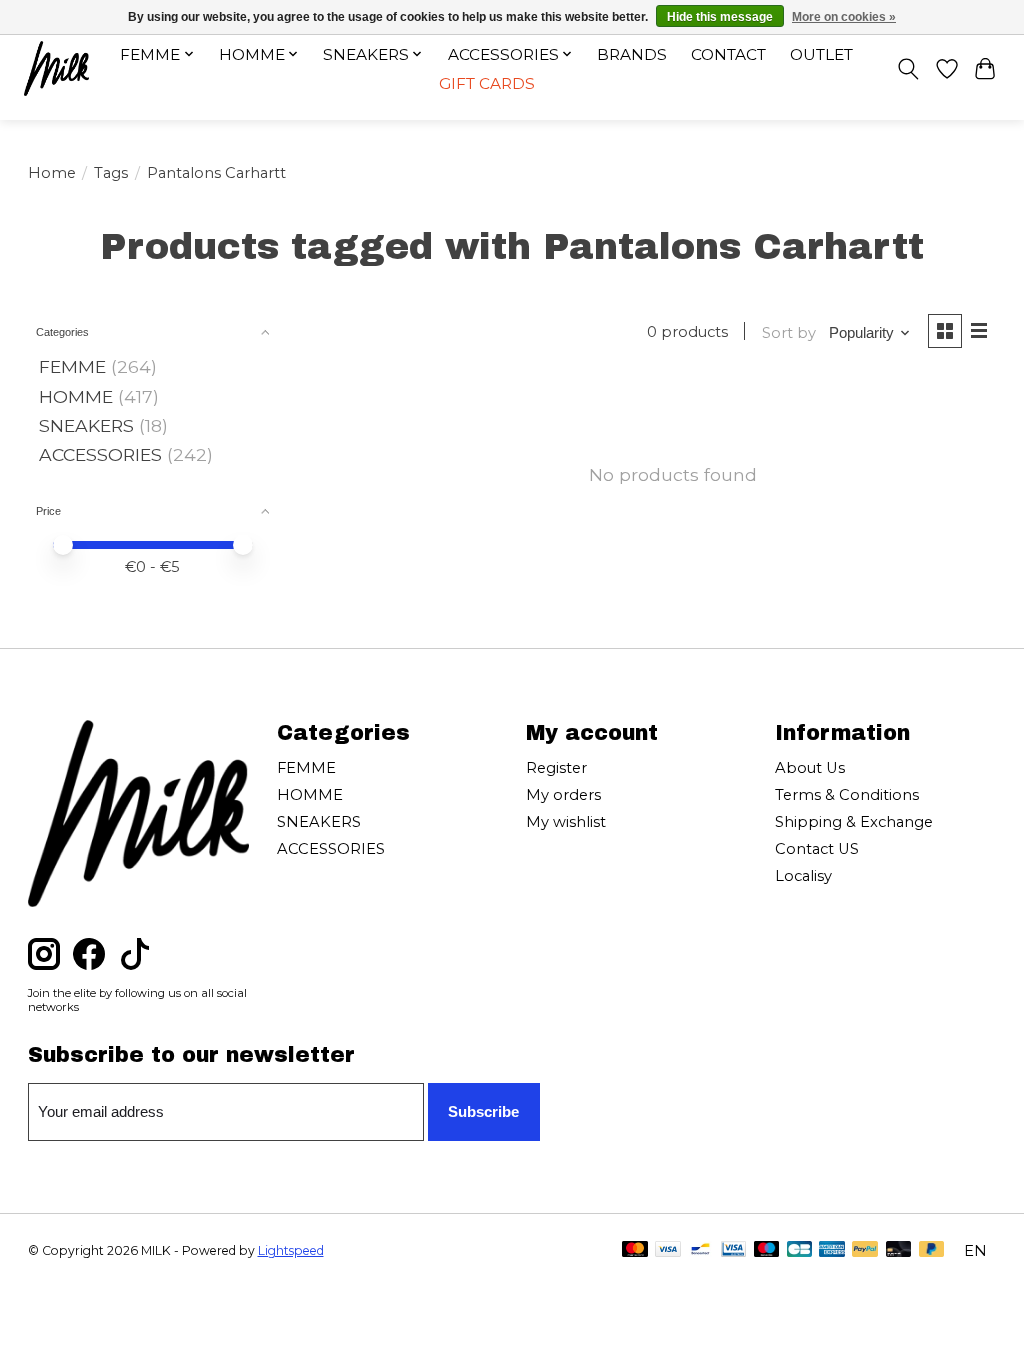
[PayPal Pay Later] (932, 1250)
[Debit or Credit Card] (899, 1250)
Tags (111, 173)
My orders (563, 795)
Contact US (817, 849)
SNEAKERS (86, 425)
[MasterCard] (635, 1250)
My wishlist (566, 822)
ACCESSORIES (100, 454)
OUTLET (821, 54)
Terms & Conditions (847, 795)
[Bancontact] (700, 1250)
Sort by (789, 333)
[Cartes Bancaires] (799, 1250)
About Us (810, 768)
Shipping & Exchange (854, 822)
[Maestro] (767, 1250)
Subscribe (483, 1112)
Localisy (803, 876)
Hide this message (720, 17)
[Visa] (668, 1250)
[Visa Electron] (733, 1250)
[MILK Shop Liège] (56, 68)
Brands (632, 54)
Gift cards (487, 83)
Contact (728, 54)
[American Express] (832, 1250)
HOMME (76, 396)
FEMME (72, 366)
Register (556, 768)
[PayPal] (865, 1250)
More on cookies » (844, 17)
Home (52, 173)
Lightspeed (291, 1250)
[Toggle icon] (907, 69)
